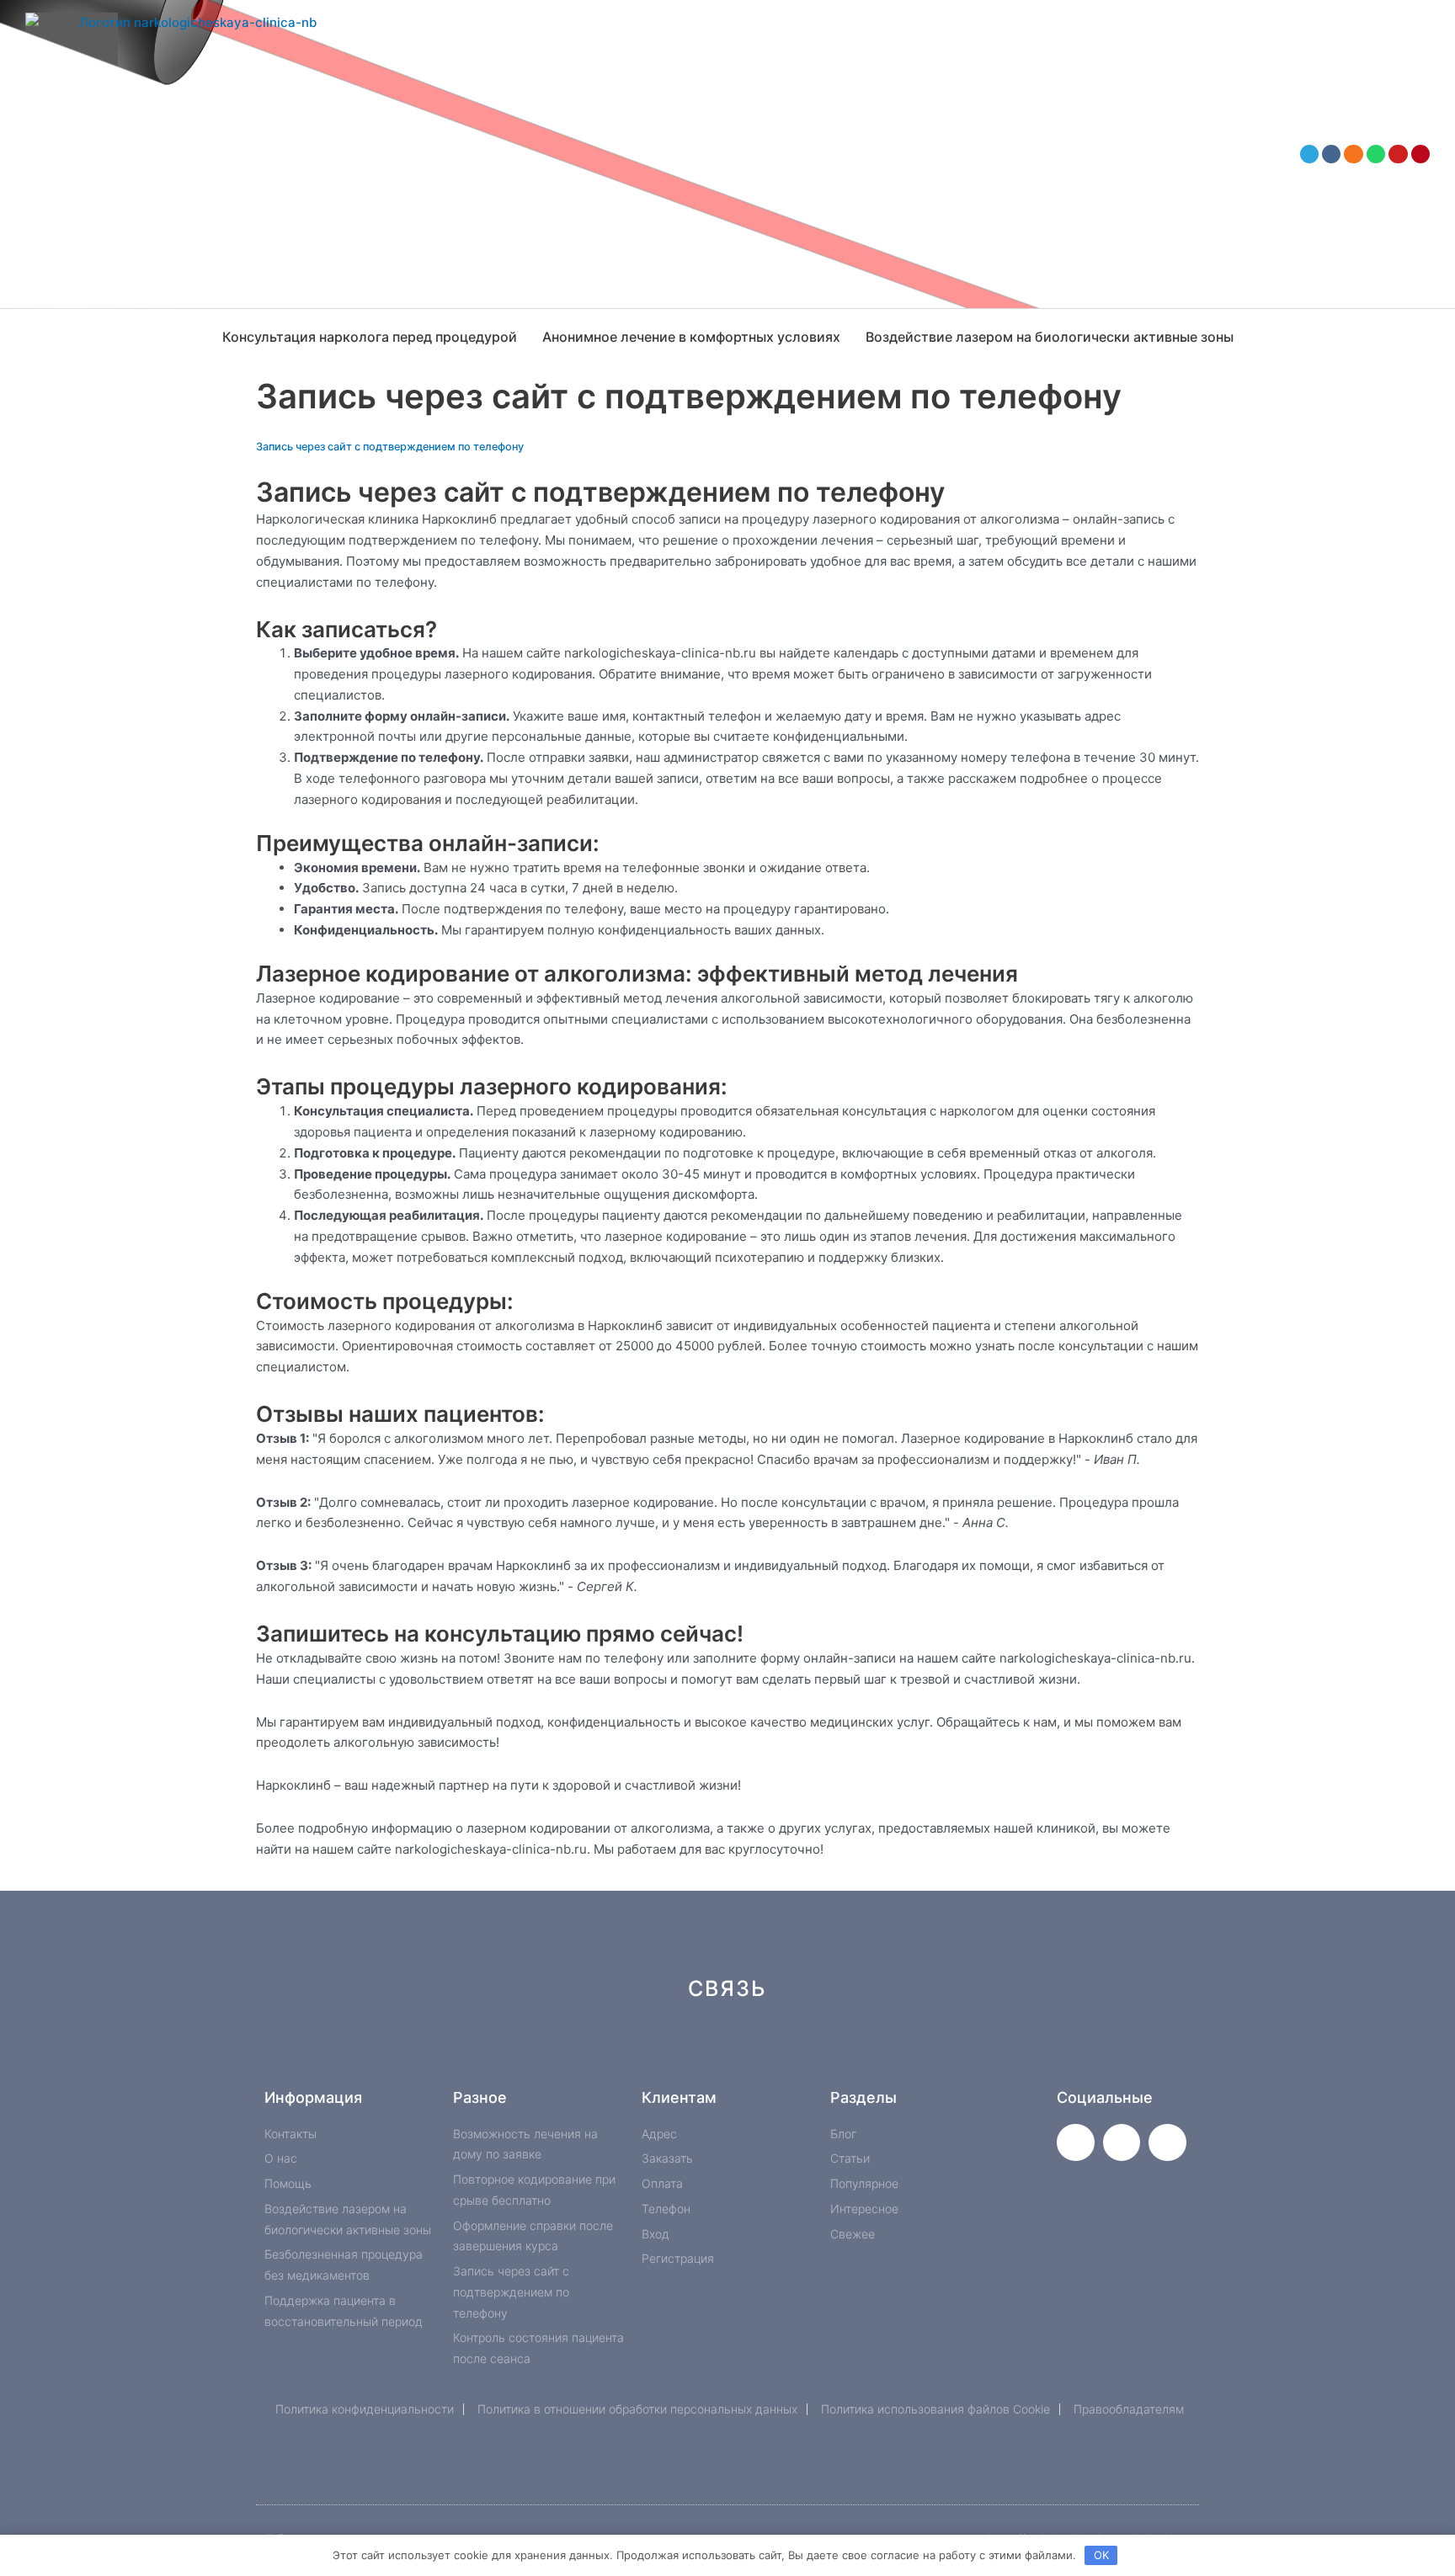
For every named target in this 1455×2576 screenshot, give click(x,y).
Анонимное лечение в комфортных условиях (691, 337)
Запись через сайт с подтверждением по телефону (390, 447)
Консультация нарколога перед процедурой (370, 337)
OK (1101, 2555)
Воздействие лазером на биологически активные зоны (1050, 337)
